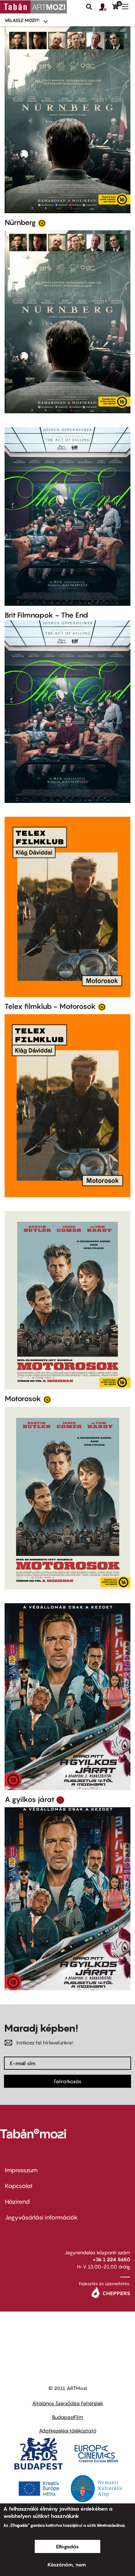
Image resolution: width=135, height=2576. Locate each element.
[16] (42, 223)
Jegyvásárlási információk (41, 2217)
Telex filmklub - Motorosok (50, 1006)
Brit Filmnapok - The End (46, 615)
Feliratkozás (67, 2081)
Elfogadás (67, 2546)
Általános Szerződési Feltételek (68, 2403)
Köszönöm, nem (67, 2565)
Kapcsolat (19, 2186)
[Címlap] (33, 7)
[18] (60, 1800)
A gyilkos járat (29, 1799)
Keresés (89, 7)
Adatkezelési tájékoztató (68, 2430)
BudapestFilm (68, 2417)
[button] (106, 7)
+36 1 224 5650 (111, 2259)
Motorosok (23, 1399)
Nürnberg (20, 222)
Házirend (17, 2202)
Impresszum (21, 2170)
